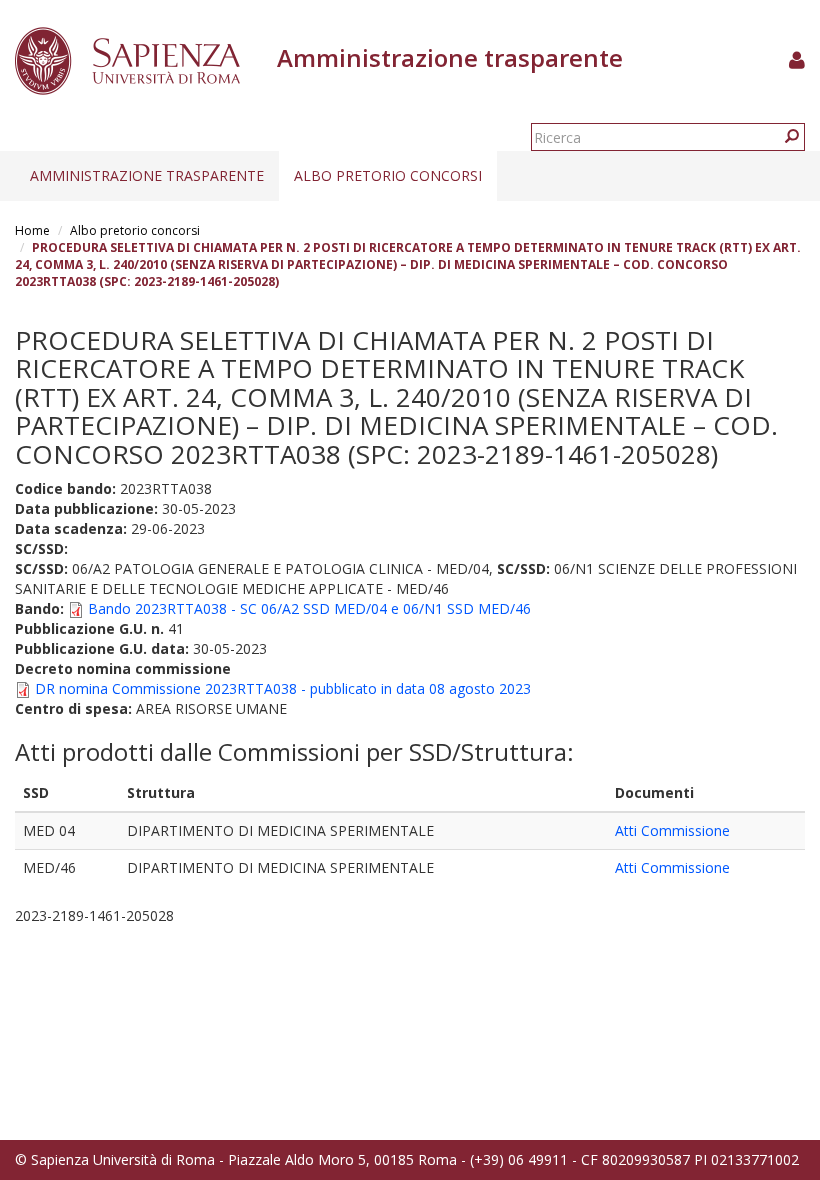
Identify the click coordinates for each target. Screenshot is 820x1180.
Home (32, 230)
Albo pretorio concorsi (388, 175)
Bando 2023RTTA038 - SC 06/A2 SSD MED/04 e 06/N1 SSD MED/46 (309, 608)
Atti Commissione (672, 830)
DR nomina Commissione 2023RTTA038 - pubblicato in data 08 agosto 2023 (283, 688)
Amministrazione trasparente (147, 175)
